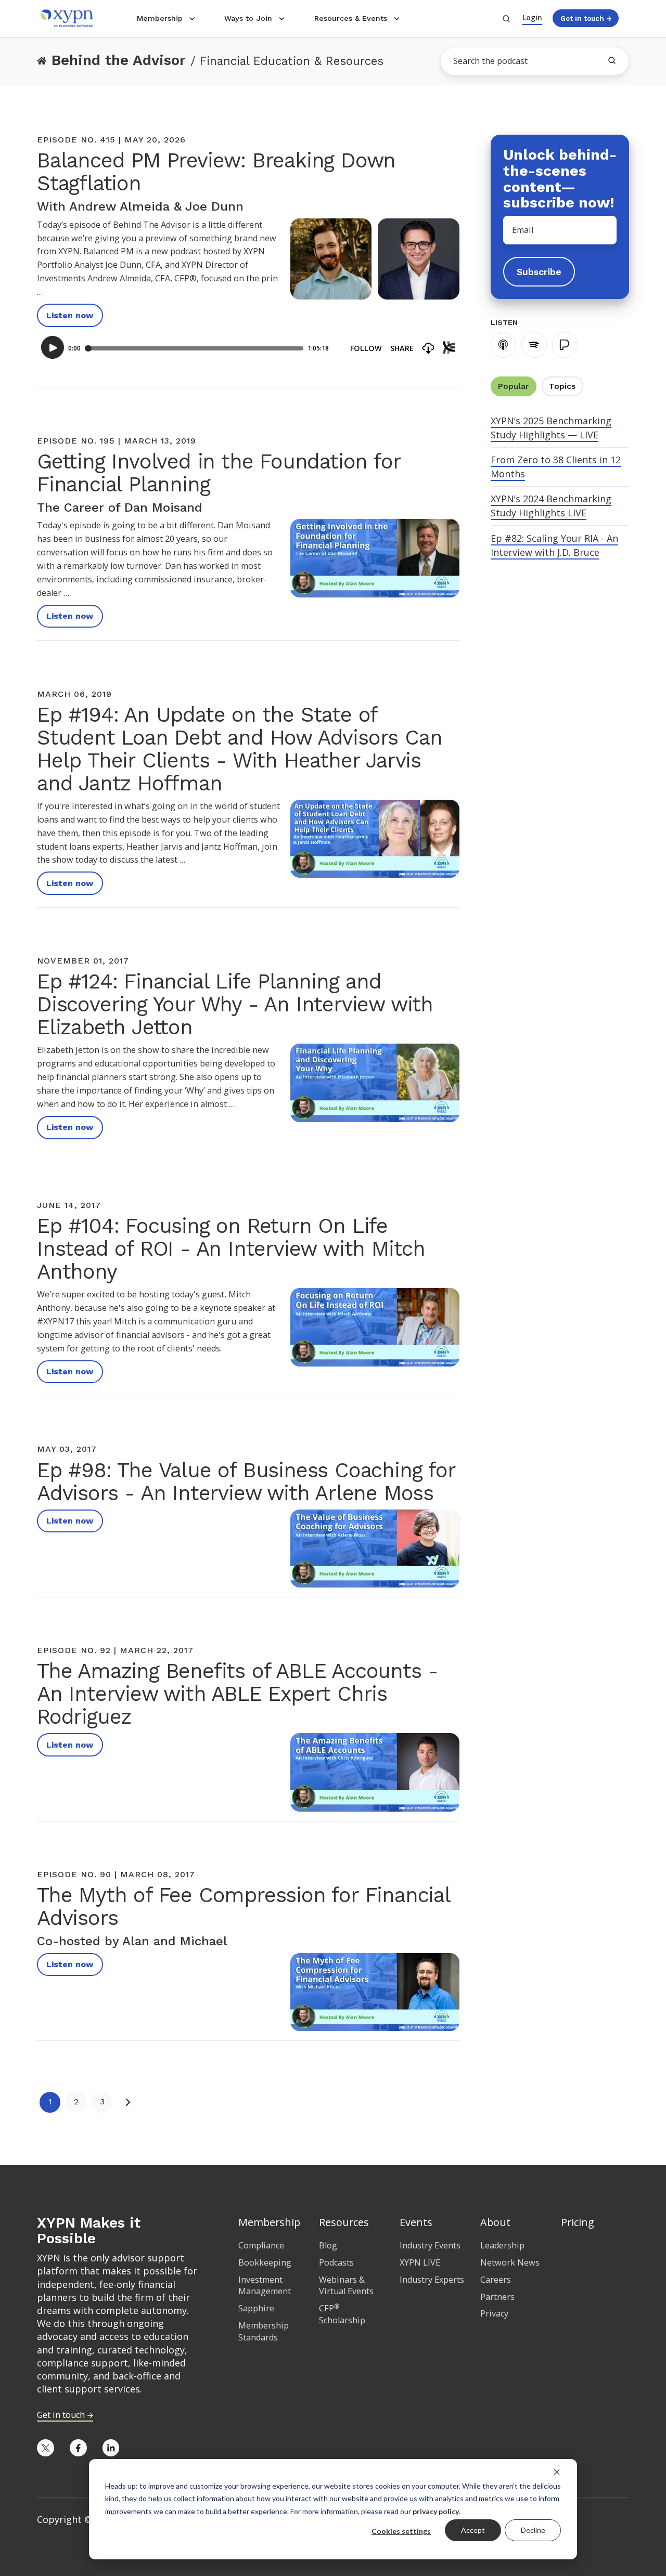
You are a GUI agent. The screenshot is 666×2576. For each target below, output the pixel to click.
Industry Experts (432, 2280)
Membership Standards (264, 2331)
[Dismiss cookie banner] (557, 2471)
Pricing (578, 2222)
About (495, 2222)
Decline (533, 2530)
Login (532, 17)
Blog (328, 2245)
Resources (344, 2222)
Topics (562, 386)
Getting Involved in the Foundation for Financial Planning (219, 473)
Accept (473, 2530)
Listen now (70, 315)
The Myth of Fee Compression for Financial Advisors (244, 1907)
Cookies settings (401, 2531)
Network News (510, 2262)
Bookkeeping (265, 2262)
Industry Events (430, 2245)
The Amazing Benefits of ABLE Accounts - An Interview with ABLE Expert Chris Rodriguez (238, 1694)
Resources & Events (351, 18)
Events (416, 2222)
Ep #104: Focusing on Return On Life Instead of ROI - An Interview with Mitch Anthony (231, 1249)
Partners (497, 2297)
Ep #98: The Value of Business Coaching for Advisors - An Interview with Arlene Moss (246, 1482)
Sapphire (256, 2308)
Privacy (494, 2313)
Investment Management (265, 2286)
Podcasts (336, 2262)
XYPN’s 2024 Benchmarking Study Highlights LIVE (551, 506)
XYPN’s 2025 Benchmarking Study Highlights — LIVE (551, 428)
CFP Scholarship (342, 2314)
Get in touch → (586, 18)
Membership (160, 18)
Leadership (502, 2245)
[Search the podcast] (612, 60)
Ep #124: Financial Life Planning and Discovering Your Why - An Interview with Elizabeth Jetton (235, 1004)
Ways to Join (248, 18)
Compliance (261, 2245)
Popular (513, 386)
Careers (496, 2280)
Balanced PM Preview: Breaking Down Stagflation (216, 172)
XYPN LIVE (420, 2262)
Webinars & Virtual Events (346, 2286)
